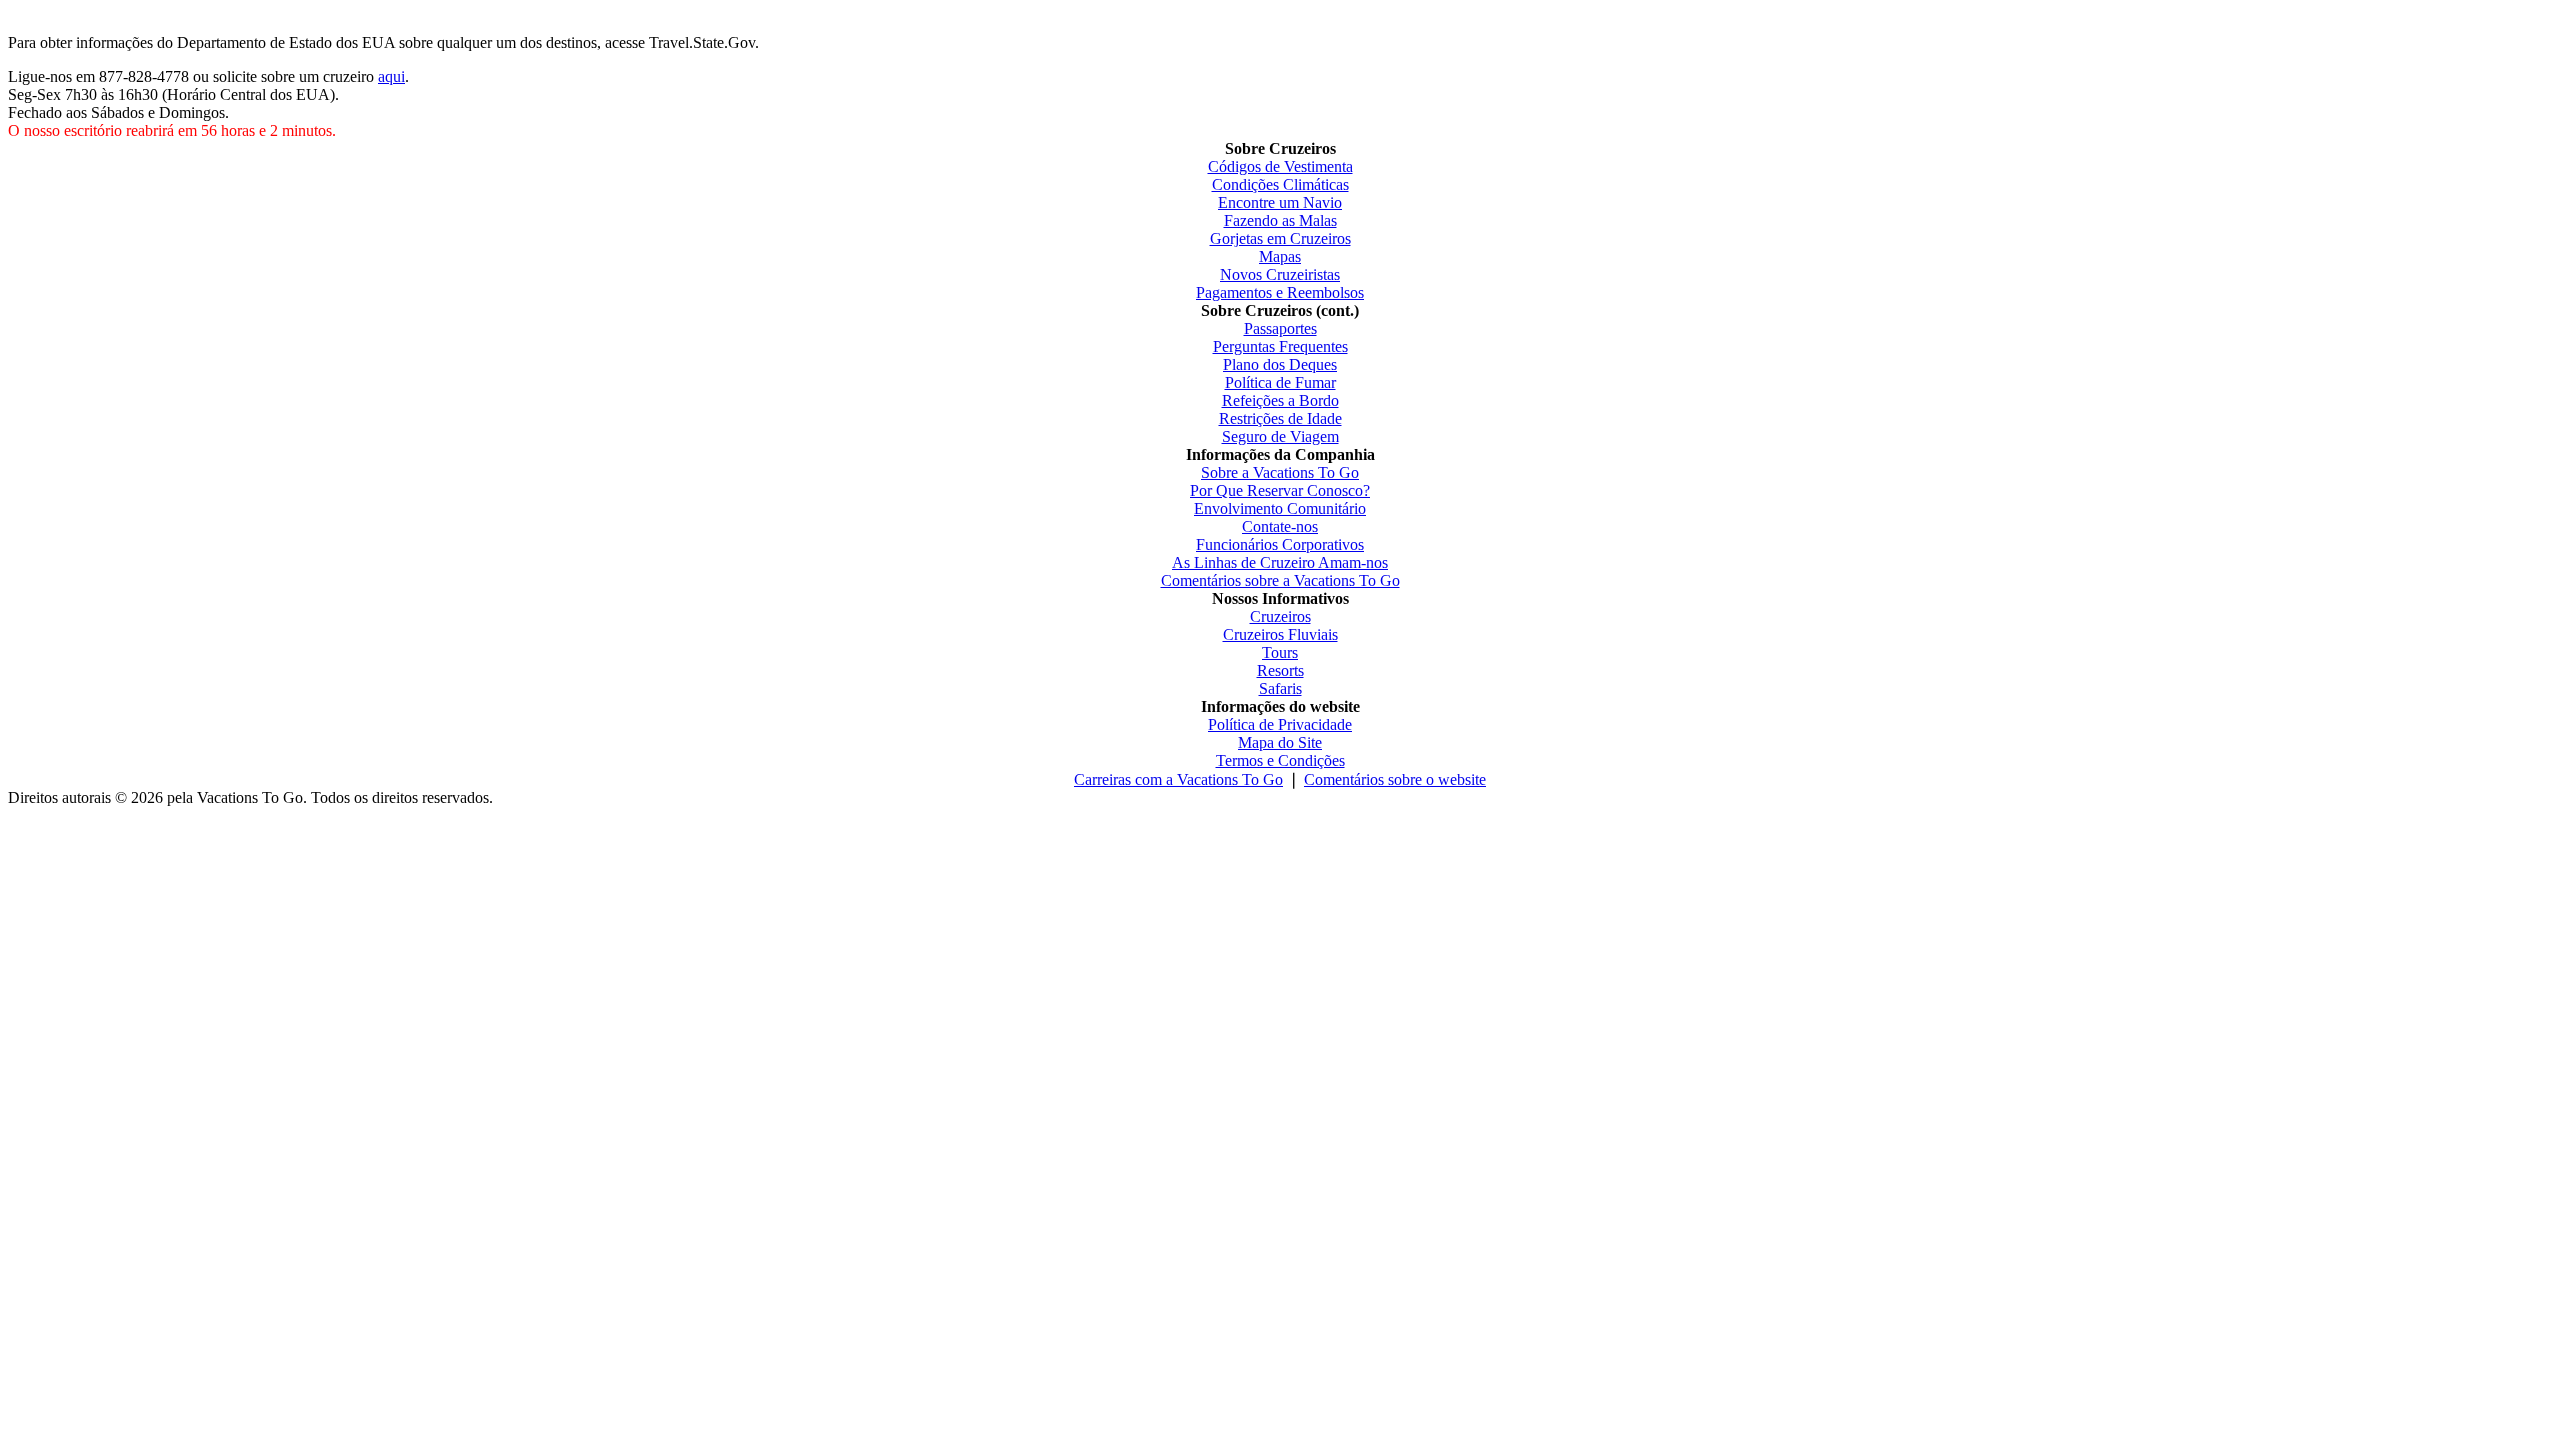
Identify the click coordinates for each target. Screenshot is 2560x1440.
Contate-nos (1280, 526)
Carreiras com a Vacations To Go (1178, 779)
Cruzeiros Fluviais (1280, 634)
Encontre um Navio (1280, 202)
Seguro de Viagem (1280, 436)
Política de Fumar (1280, 382)
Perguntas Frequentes (1280, 346)
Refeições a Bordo (1280, 400)
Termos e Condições (1280, 760)
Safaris (1280, 688)
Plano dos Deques (1280, 364)
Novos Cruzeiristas (1280, 274)
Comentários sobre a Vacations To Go (1280, 580)
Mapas (1280, 256)
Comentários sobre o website (1395, 779)
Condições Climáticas (1280, 184)
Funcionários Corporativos (1280, 544)
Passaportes (1280, 328)
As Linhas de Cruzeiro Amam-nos (1280, 562)
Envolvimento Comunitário (1280, 508)
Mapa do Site (1280, 742)
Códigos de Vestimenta (1280, 166)
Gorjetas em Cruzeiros (1280, 238)
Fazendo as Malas (1280, 220)
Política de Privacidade (1280, 724)
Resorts (1280, 670)
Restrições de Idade (1280, 418)
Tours (1280, 652)
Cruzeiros (1280, 616)
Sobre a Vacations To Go (1280, 472)
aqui (391, 76)
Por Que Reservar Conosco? (1280, 490)
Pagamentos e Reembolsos (1280, 292)
